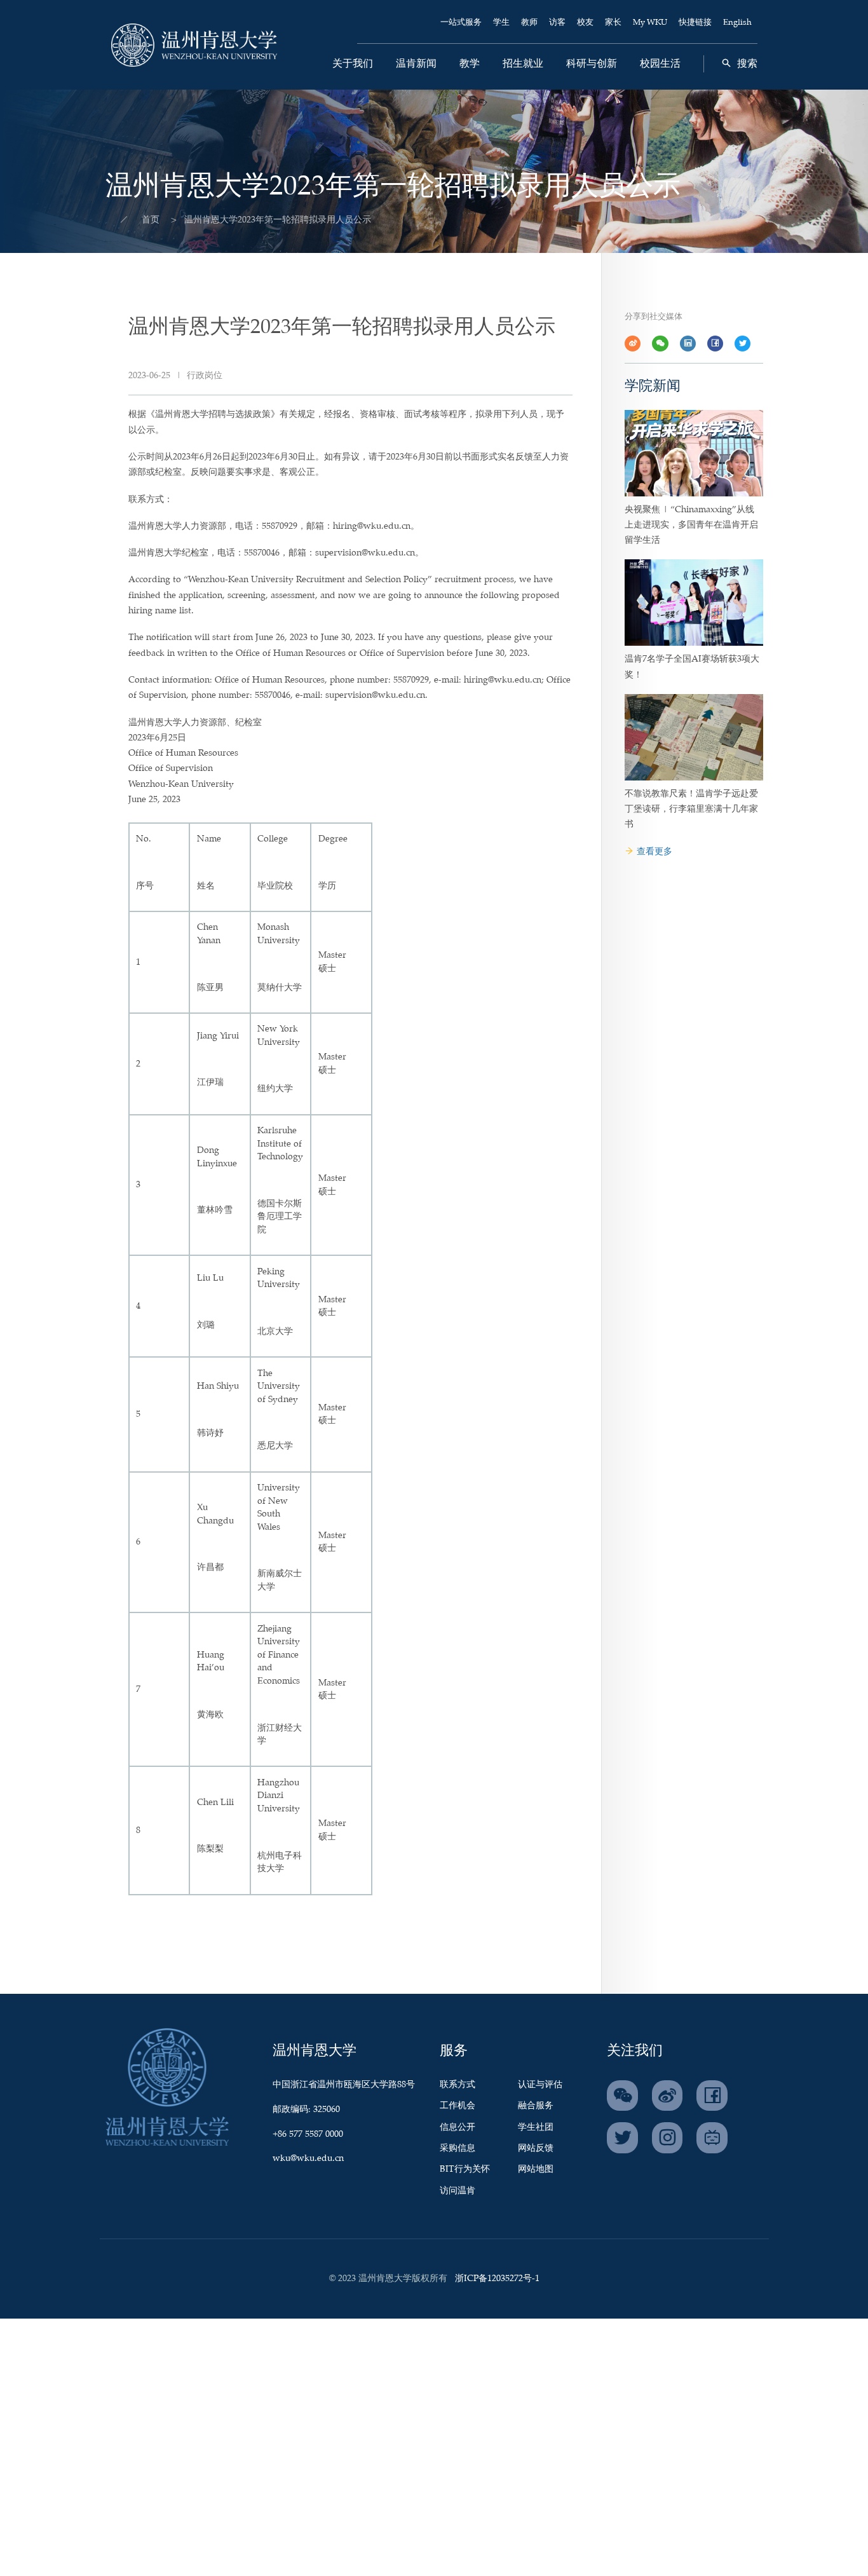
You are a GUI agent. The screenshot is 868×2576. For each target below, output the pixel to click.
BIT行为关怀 (465, 2169)
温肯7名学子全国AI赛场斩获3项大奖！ (692, 667)
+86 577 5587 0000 (308, 2134)
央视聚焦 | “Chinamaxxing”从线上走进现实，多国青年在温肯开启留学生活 (691, 525)
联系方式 (458, 2085)
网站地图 (536, 2169)
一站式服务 (461, 23)
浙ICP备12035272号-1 (497, 2279)
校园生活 (660, 64)
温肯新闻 (416, 64)
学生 (501, 23)
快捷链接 (695, 23)
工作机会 (458, 2106)
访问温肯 (458, 2191)
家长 (613, 23)
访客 (557, 23)
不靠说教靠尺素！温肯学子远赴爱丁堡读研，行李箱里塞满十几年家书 (691, 809)
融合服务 (536, 2106)
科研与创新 (592, 64)
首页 (151, 220)
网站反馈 (536, 2148)
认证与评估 (540, 2085)
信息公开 (458, 2127)
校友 (585, 23)
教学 (470, 64)
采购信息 (458, 2148)
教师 (529, 23)
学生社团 (536, 2127)
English (737, 23)
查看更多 (654, 852)
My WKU (650, 23)
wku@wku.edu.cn (308, 2158)
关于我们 (353, 64)
